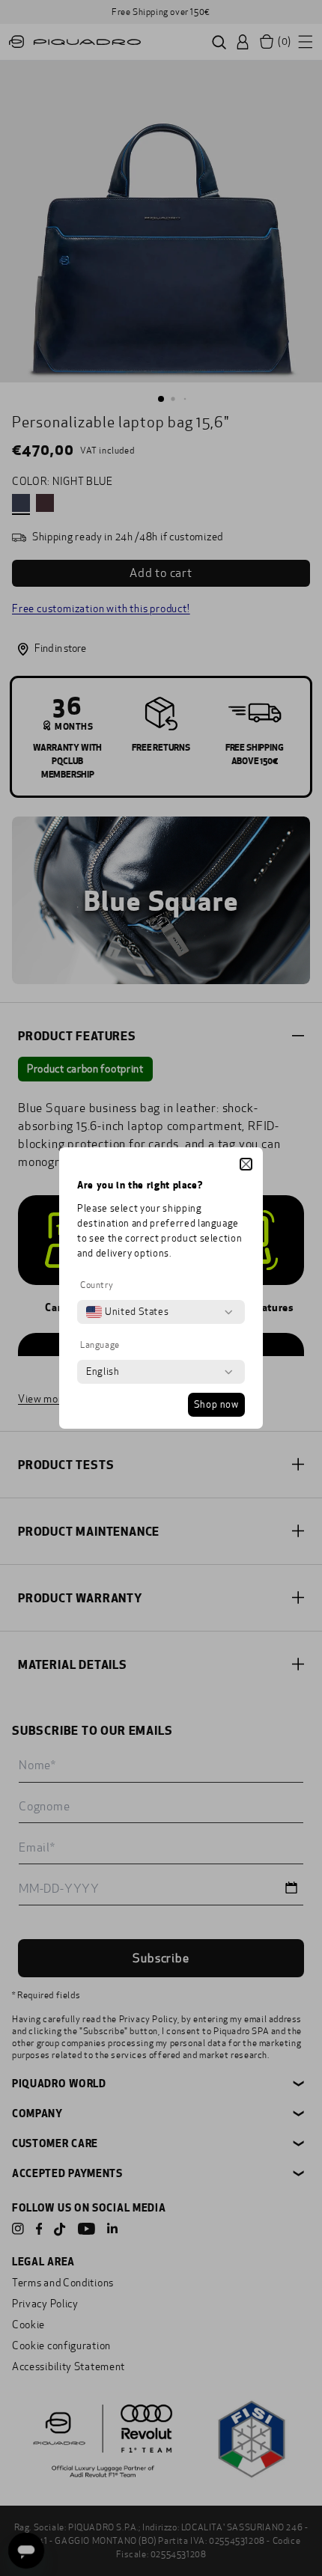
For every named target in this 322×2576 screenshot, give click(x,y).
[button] (246, 1164)
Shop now (216, 1405)
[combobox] (127, 1312)
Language (100, 1345)
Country (97, 1285)
